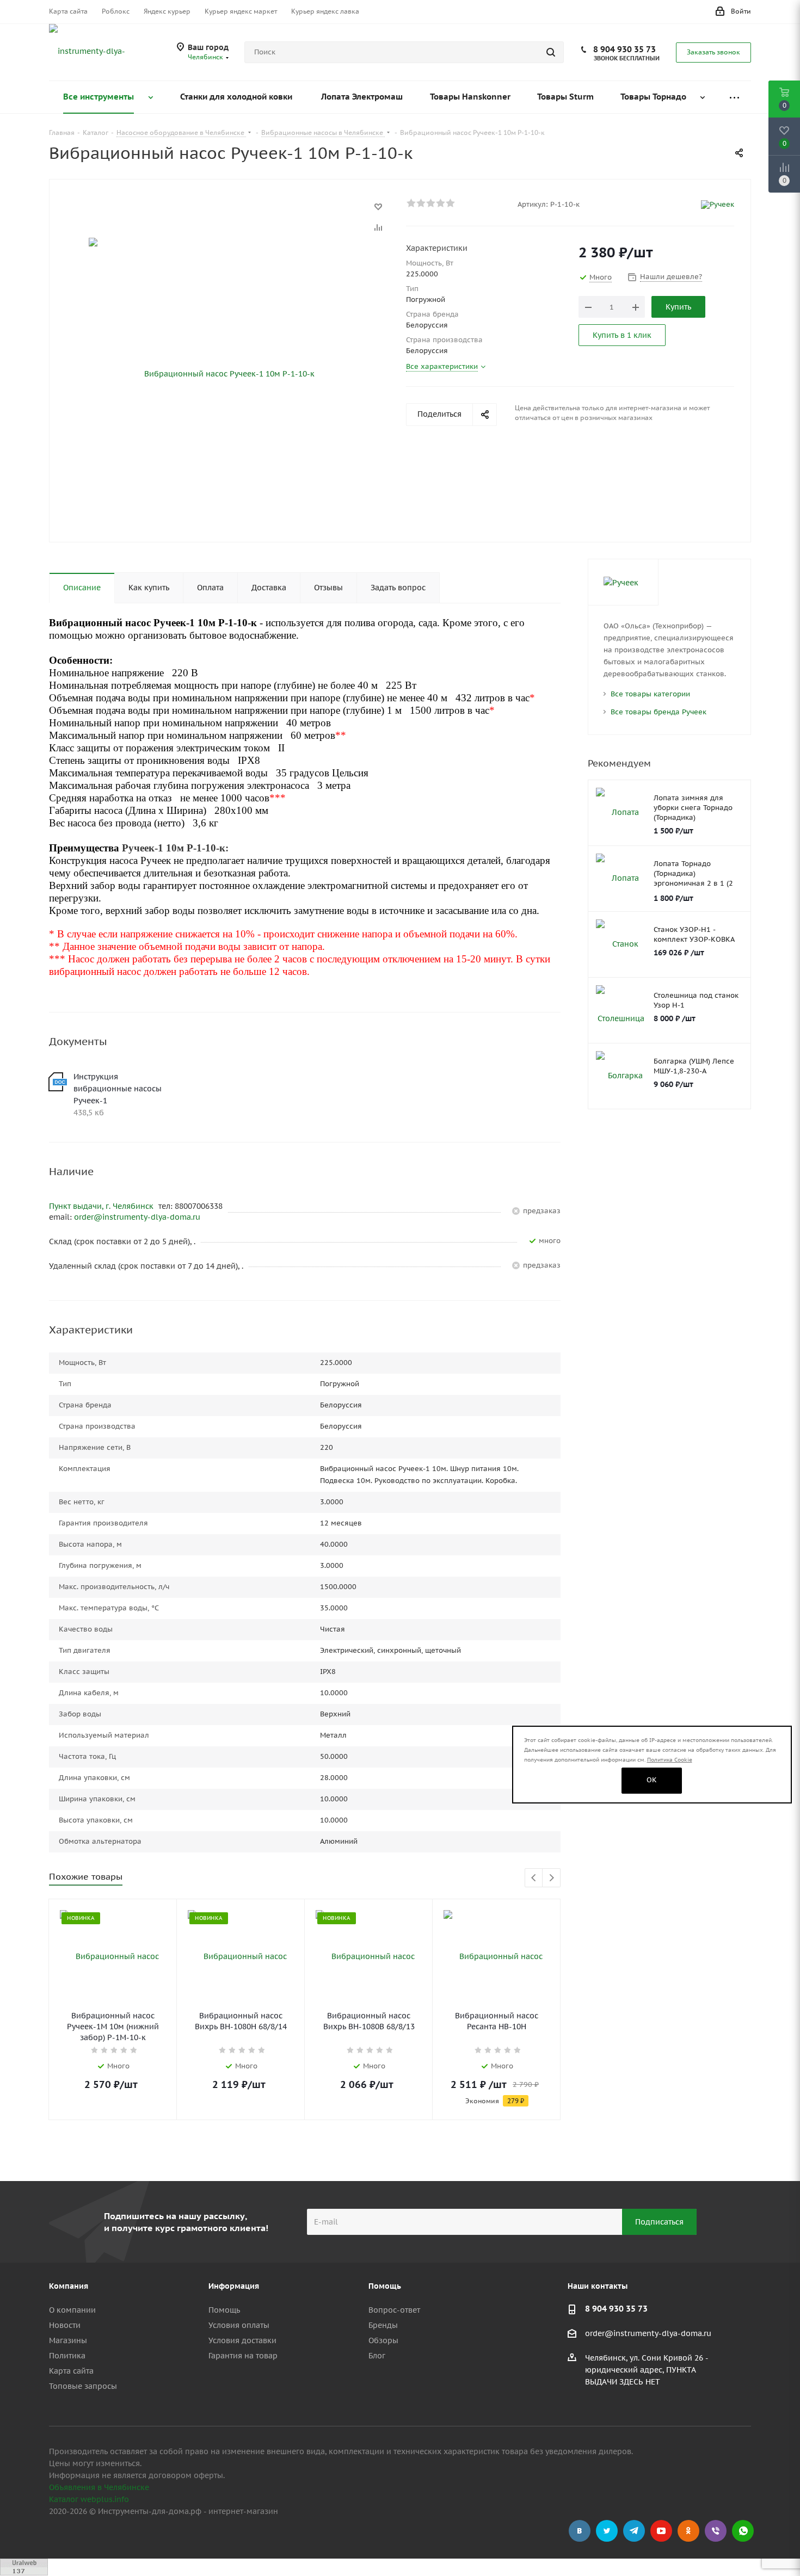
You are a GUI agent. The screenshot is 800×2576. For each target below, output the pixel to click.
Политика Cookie (670, 1760)
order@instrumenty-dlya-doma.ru (137, 1217)
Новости (65, 2325)
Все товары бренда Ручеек (659, 712)
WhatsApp (743, 2531)
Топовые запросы (83, 2386)
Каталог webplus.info (89, 2499)
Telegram (634, 2531)
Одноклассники (688, 2531)
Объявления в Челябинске (99, 2487)
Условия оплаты (239, 2325)
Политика (67, 2356)
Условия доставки (242, 2340)
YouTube (661, 2531)
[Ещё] (734, 97)
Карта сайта (71, 2371)
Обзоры (383, 2340)
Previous (534, 1878)
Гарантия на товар (243, 2356)
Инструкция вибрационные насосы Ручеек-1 (118, 1089)
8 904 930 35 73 (624, 49)
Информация (234, 2286)
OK (652, 1780)
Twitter (607, 2531)
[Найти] (551, 52)
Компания (69, 2286)
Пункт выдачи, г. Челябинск (102, 1206)
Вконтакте (580, 2531)
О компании (72, 2310)
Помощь (224, 2310)
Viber (716, 2531)
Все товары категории (650, 694)
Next (552, 1878)
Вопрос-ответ (394, 2310)
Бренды (383, 2325)
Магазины (68, 2340)
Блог (377, 2356)
